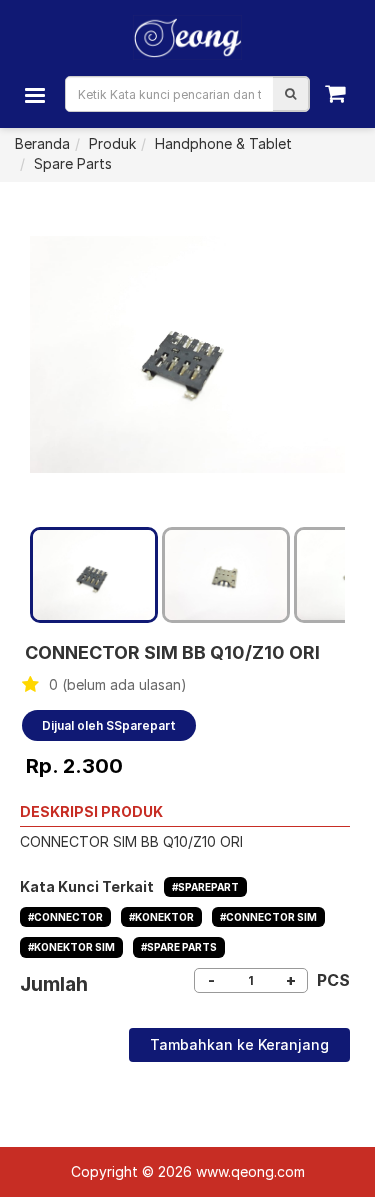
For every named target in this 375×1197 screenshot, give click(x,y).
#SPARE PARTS (179, 947)
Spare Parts (73, 163)
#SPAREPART (205, 887)
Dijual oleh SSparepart (109, 725)
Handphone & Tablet (223, 143)
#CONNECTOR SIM (268, 917)
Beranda (42, 143)
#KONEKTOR (161, 917)
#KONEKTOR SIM (71, 947)
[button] (290, 94)
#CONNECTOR (65, 917)
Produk (112, 143)
